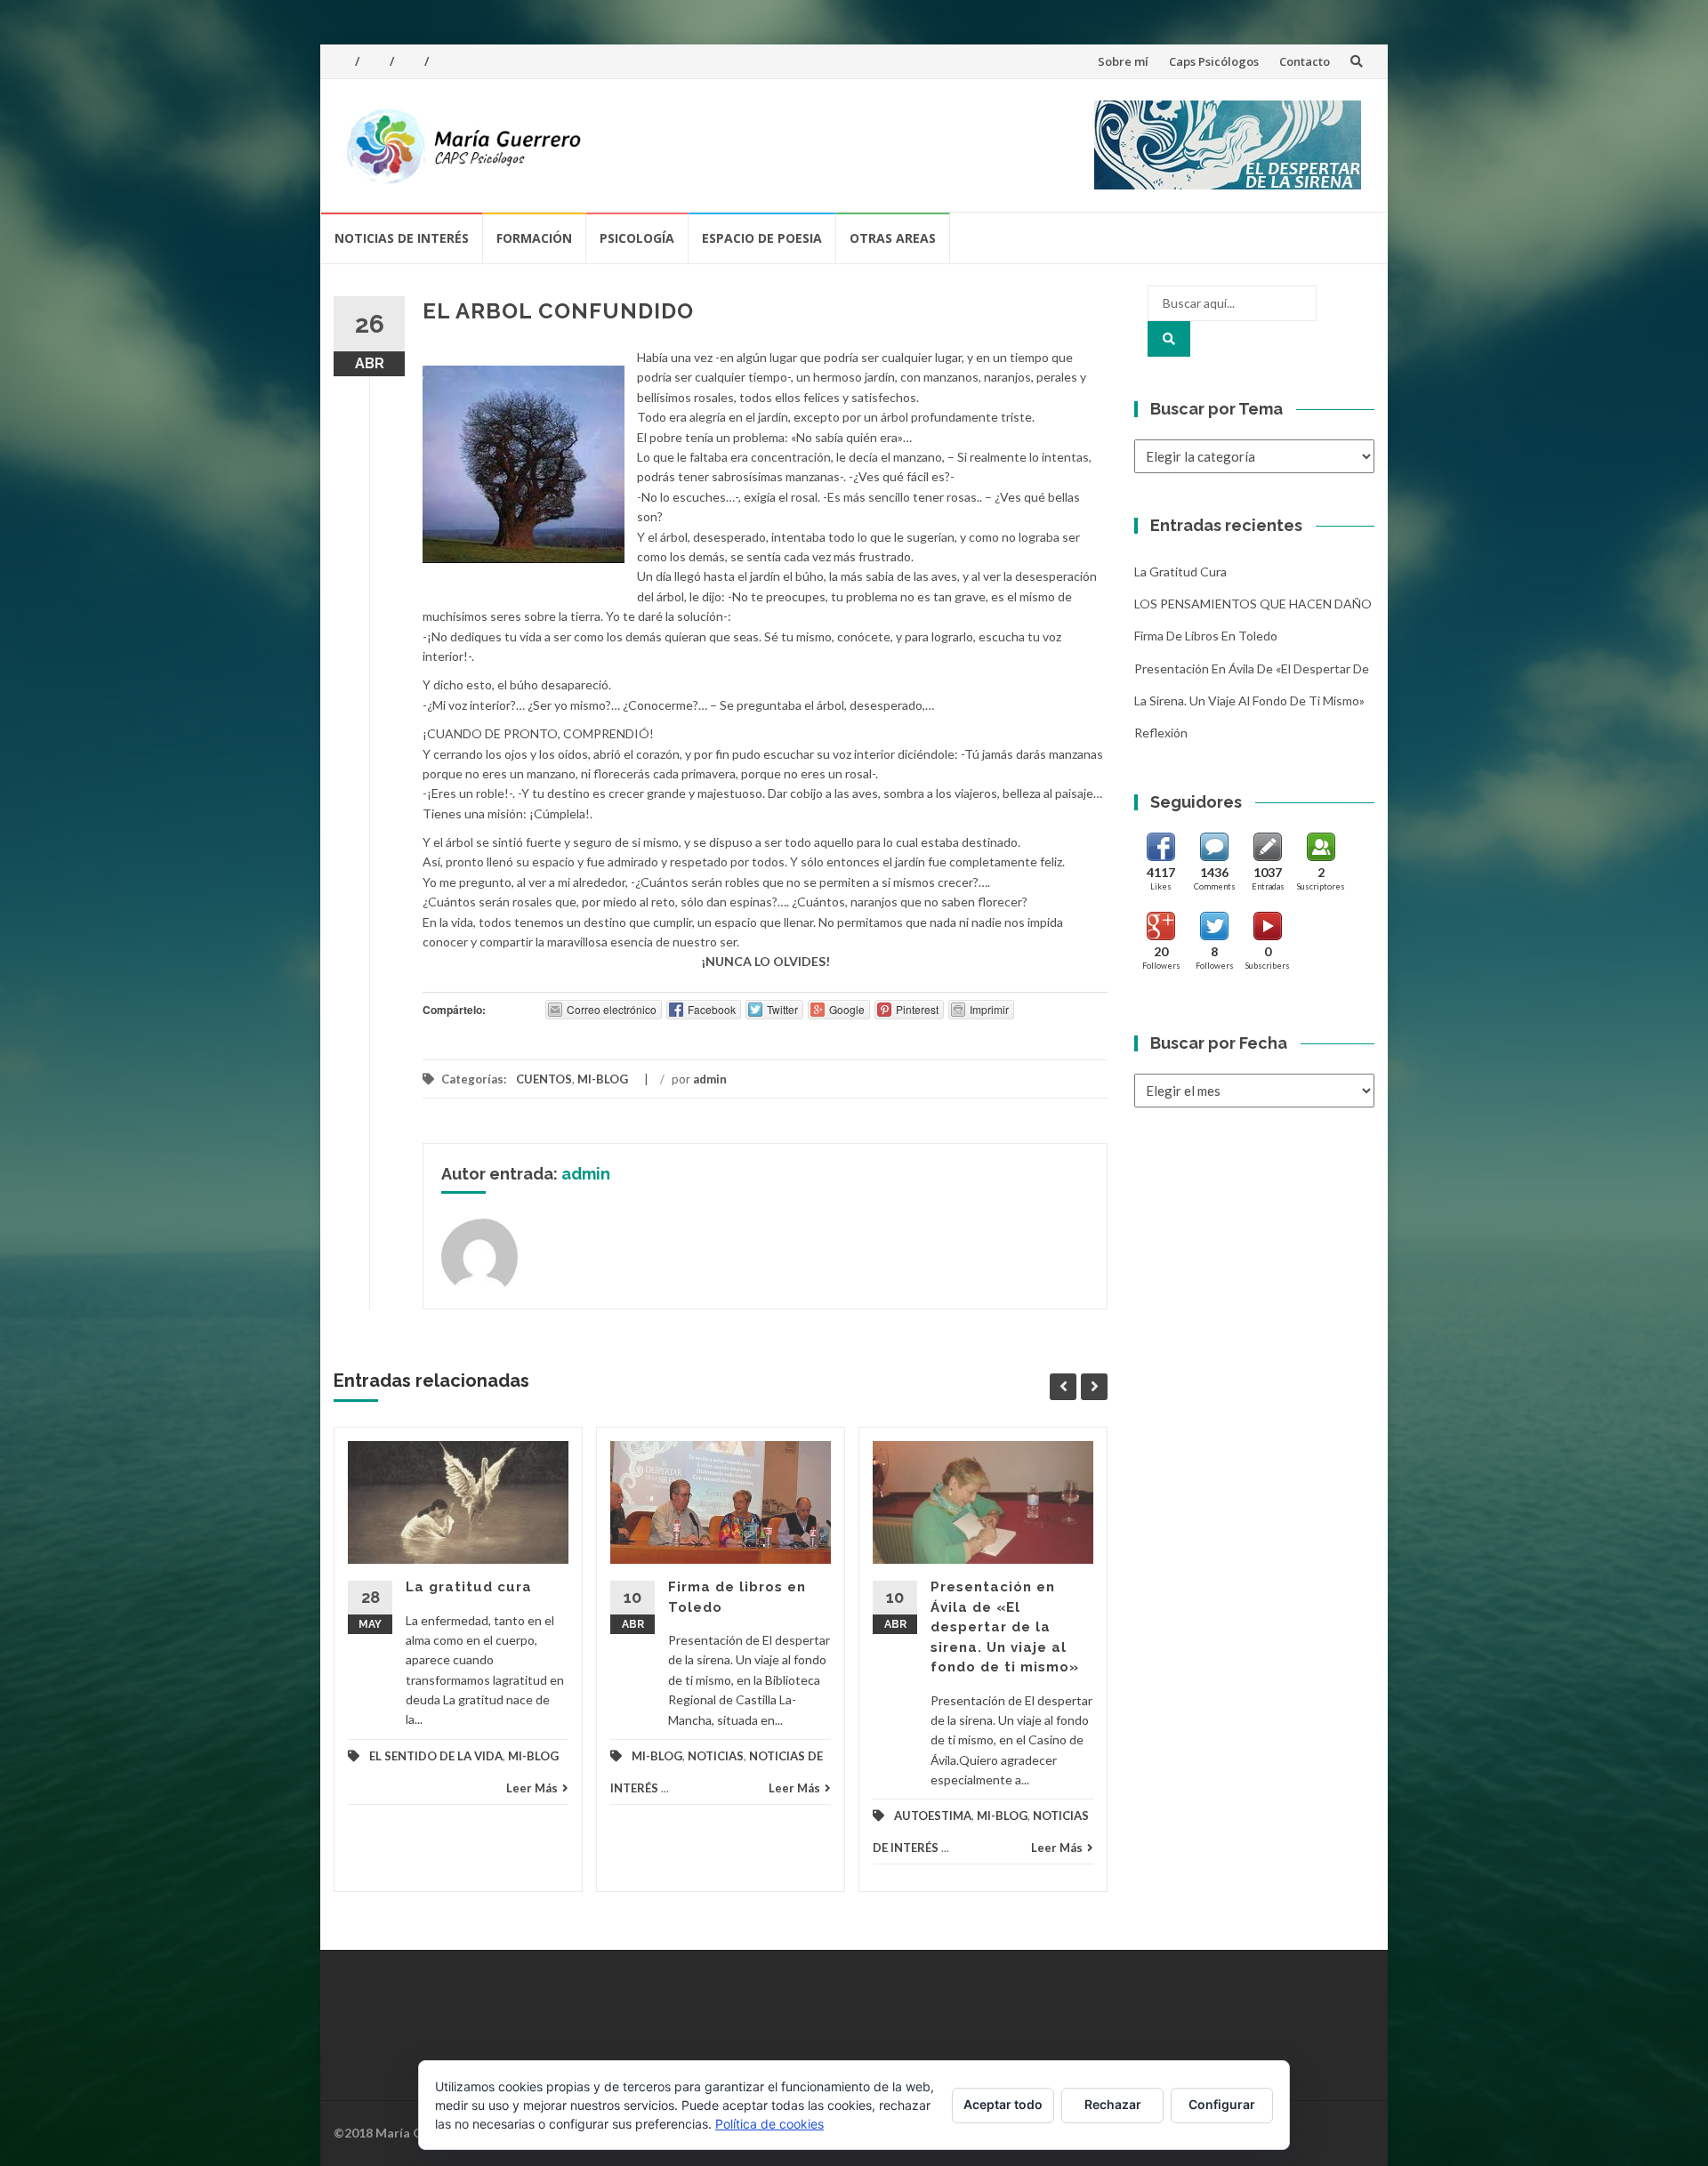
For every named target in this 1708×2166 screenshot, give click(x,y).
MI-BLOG (603, 1079)
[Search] (1169, 339)
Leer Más (532, 1788)
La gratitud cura (469, 1587)
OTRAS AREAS (893, 238)
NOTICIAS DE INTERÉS (402, 238)
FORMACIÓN (534, 238)
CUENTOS (544, 1079)
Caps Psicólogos (1214, 61)
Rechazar (1113, 2104)
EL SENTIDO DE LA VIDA (436, 1756)
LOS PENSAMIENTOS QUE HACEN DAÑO (1253, 604)
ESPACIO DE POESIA (762, 238)
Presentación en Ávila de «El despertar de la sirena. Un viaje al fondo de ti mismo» (1005, 1627)
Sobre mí (1123, 61)
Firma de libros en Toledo (1206, 636)
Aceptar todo (1003, 2104)
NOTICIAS (716, 1756)
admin (710, 1079)
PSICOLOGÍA (637, 238)
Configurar (1222, 2104)
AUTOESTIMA (933, 1816)
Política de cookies (769, 2124)
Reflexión (1161, 733)
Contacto (1305, 61)
